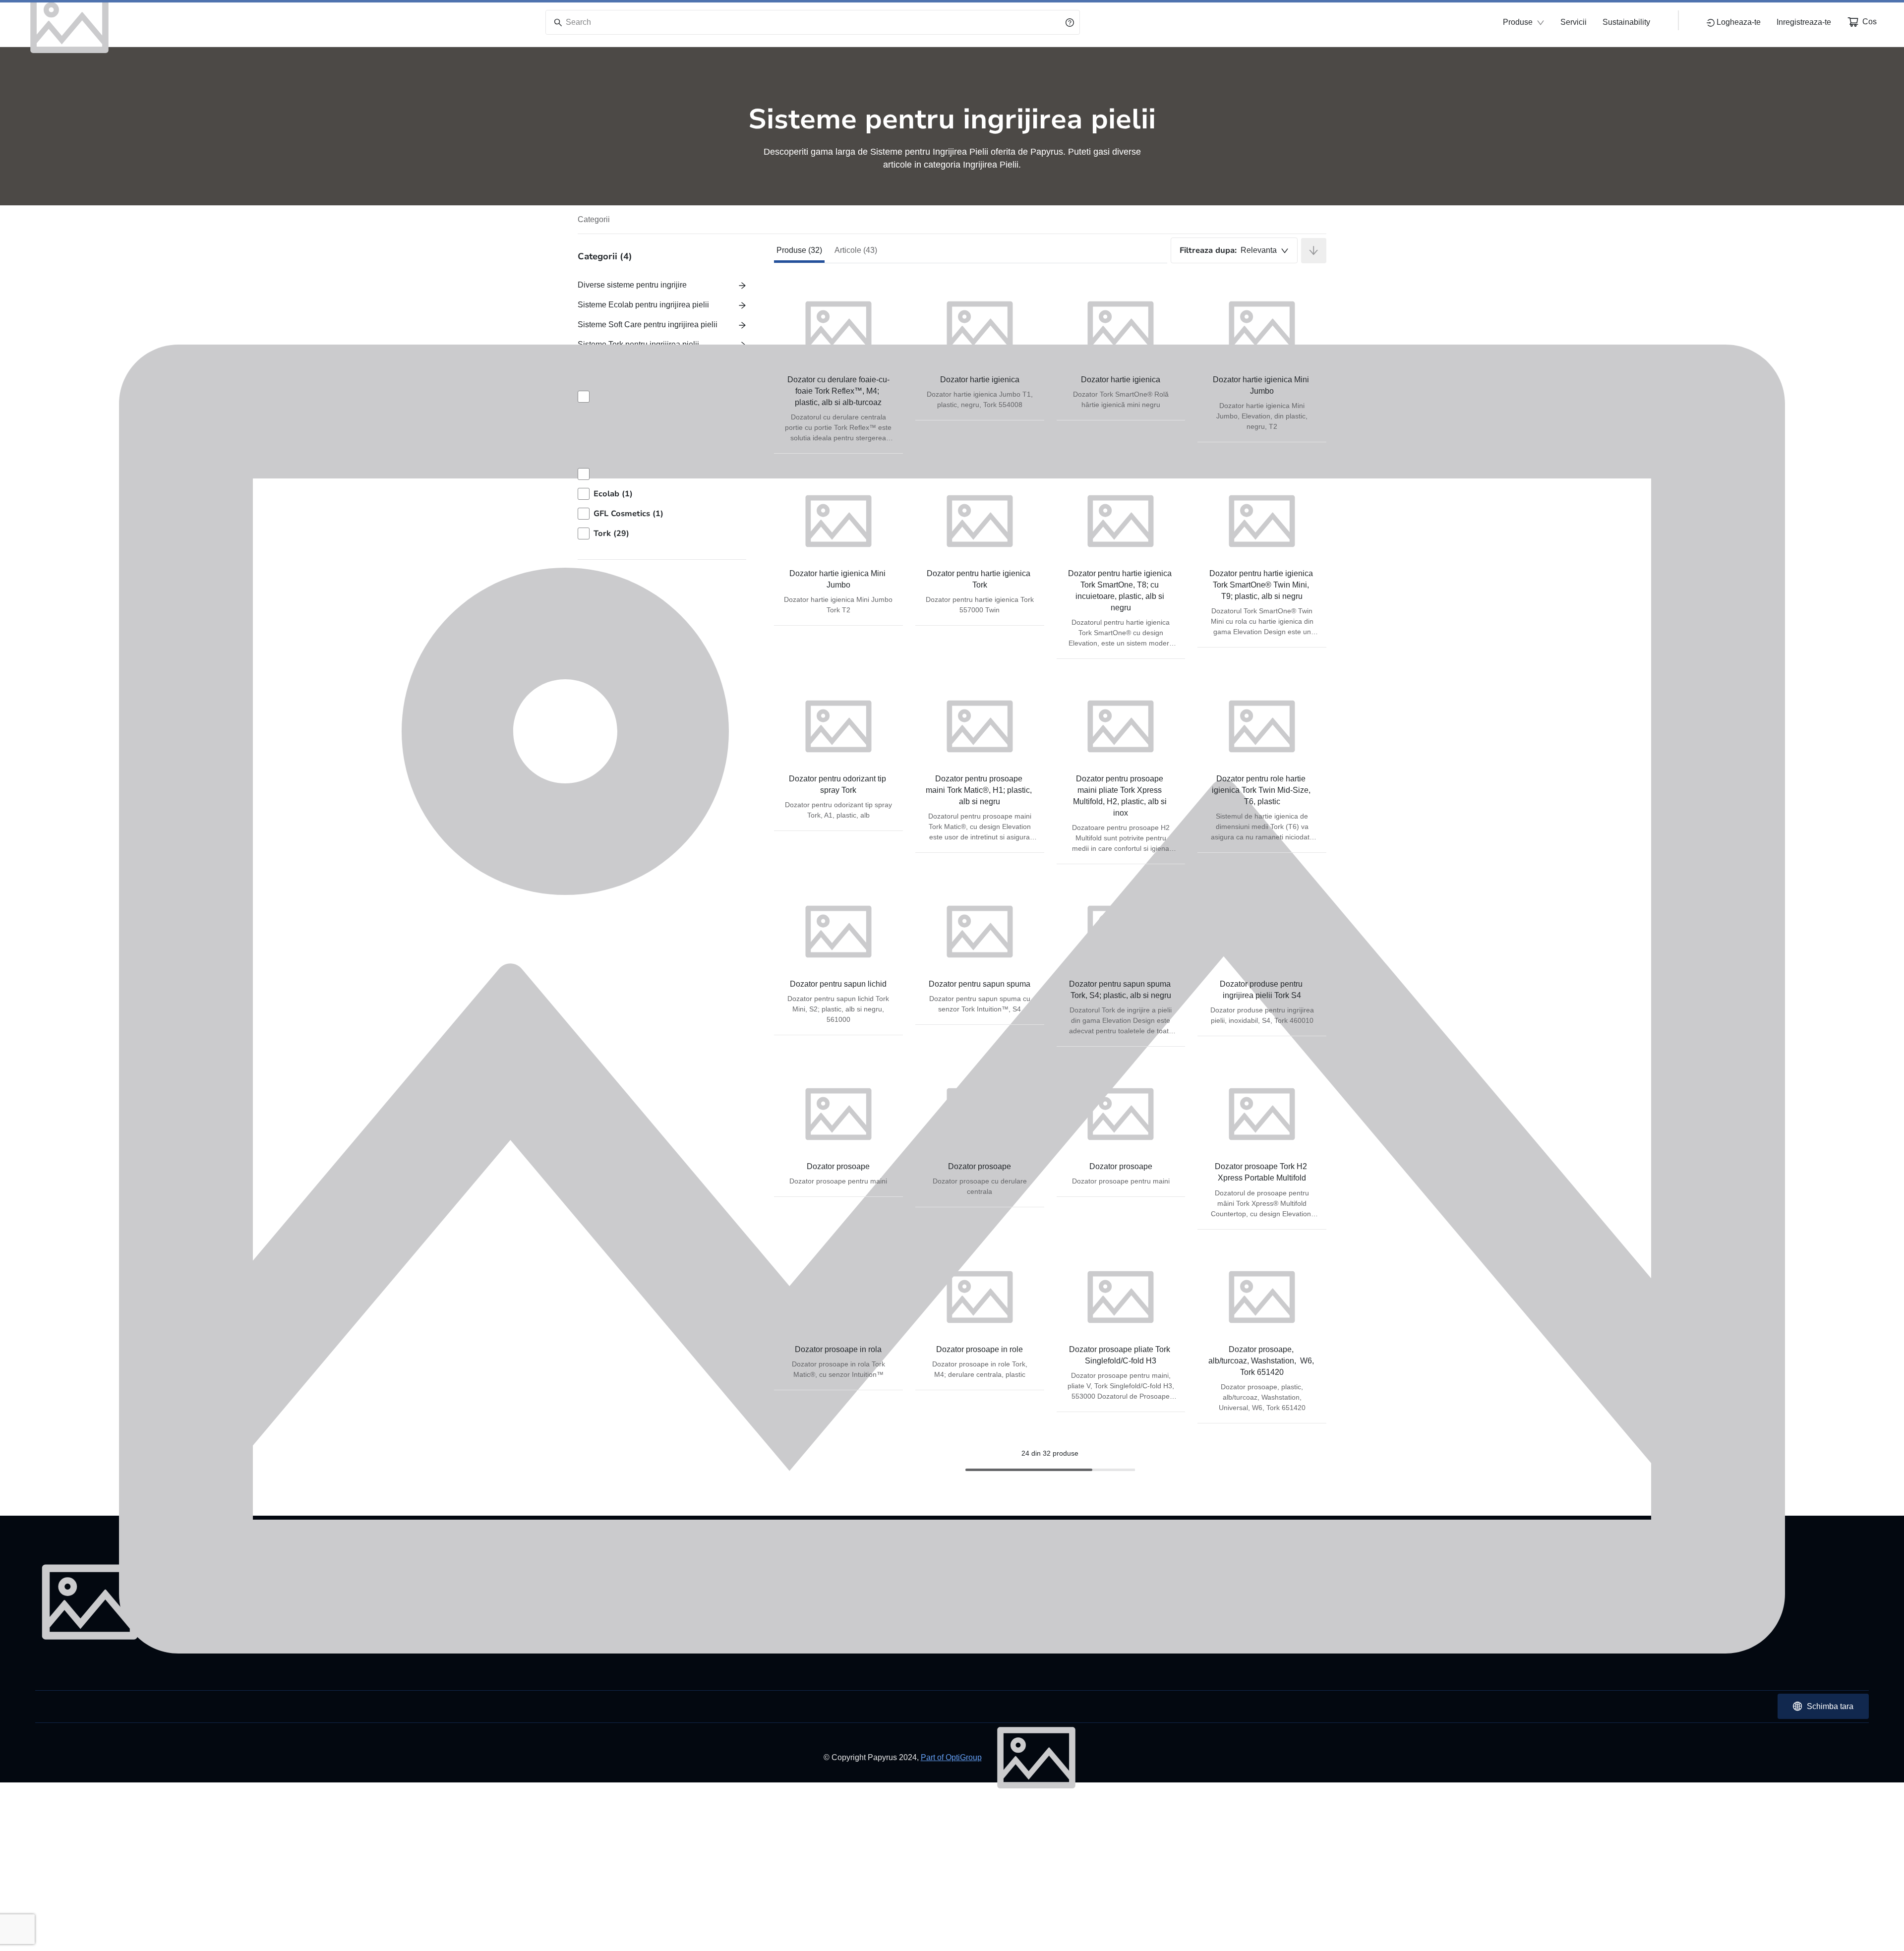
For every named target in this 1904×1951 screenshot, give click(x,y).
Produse (1518, 22)
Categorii (594, 219)
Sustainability (1626, 22)
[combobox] (1234, 250)
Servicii (1574, 22)
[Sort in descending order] (1314, 251)
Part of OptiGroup (951, 1757)
